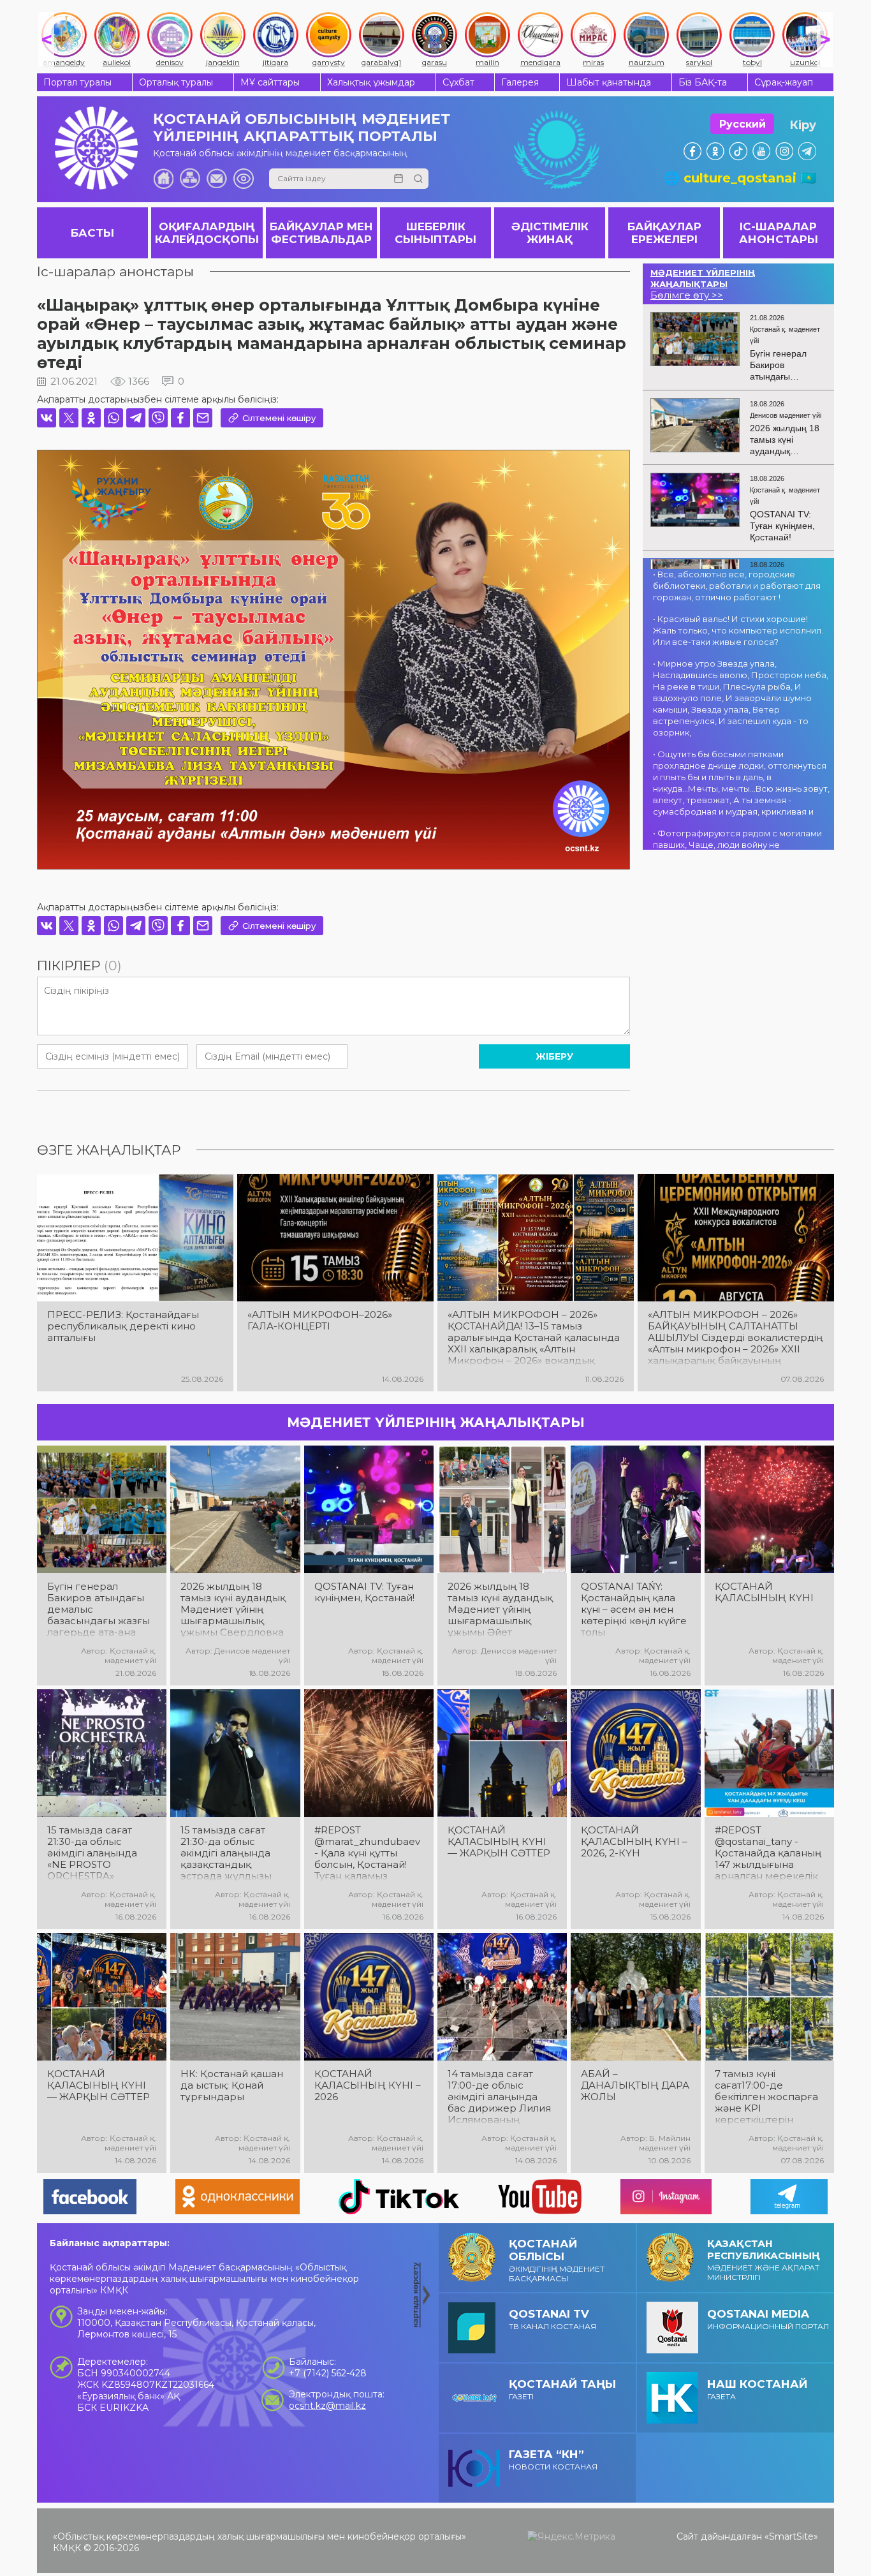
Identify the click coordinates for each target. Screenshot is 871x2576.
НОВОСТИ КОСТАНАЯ (553, 2460)
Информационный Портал (768, 2319)
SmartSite (791, 2536)
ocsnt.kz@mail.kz (327, 2406)
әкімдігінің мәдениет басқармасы (557, 2260)
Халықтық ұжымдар (371, 82)
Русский (743, 124)
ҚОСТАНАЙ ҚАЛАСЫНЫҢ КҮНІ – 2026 (368, 2085)
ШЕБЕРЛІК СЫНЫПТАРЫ (435, 233)
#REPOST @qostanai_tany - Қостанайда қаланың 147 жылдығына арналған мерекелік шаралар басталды (768, 1853)
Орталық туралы (176, 82)
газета (757, 2389)
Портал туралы (77, 82)
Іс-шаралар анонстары (115, 271)
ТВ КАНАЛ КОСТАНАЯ (553, 2319)
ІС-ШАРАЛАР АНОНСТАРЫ (779, 233)
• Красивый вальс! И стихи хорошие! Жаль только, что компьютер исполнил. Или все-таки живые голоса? (738, 630)
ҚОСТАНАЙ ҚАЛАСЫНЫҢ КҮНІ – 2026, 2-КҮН (634, 1842)
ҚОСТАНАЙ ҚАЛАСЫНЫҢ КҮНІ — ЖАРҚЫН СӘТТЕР (499, 1842)
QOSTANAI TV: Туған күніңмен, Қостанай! (364, 1592)
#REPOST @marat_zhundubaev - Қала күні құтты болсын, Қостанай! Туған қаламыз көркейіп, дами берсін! (367, 1853)
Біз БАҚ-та (703, 82)
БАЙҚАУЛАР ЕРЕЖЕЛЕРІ (664, 233)
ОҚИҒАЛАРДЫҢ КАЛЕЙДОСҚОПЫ (207, 233)
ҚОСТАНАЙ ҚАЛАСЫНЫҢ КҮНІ (764, 1592)
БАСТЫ (92, 233)
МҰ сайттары (270, 82)
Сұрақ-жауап (784, 82)
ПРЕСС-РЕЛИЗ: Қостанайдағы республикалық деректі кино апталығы (123, 1326)
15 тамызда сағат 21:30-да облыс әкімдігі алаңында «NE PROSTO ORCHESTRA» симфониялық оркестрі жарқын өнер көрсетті (92, 1853)
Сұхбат (458, 82)
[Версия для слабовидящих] (244, 179)
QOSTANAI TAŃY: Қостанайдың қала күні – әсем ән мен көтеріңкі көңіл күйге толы (634, 1610)
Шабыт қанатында (609, 82)
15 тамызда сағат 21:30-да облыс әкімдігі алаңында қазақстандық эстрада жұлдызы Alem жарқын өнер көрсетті (230, 1853)
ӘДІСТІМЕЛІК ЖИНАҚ (550, 233)
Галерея (520, 82)
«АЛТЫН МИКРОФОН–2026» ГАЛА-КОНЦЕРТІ (320, 1321)
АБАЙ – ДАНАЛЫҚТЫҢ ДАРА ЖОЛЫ (635, 2085)
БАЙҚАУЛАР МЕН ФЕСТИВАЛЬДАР (321, 233)
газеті (562, 2389)
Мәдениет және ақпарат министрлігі (764, 2260)
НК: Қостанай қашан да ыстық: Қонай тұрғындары (232, 2085)
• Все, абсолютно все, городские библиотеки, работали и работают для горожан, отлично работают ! (737, 586)
